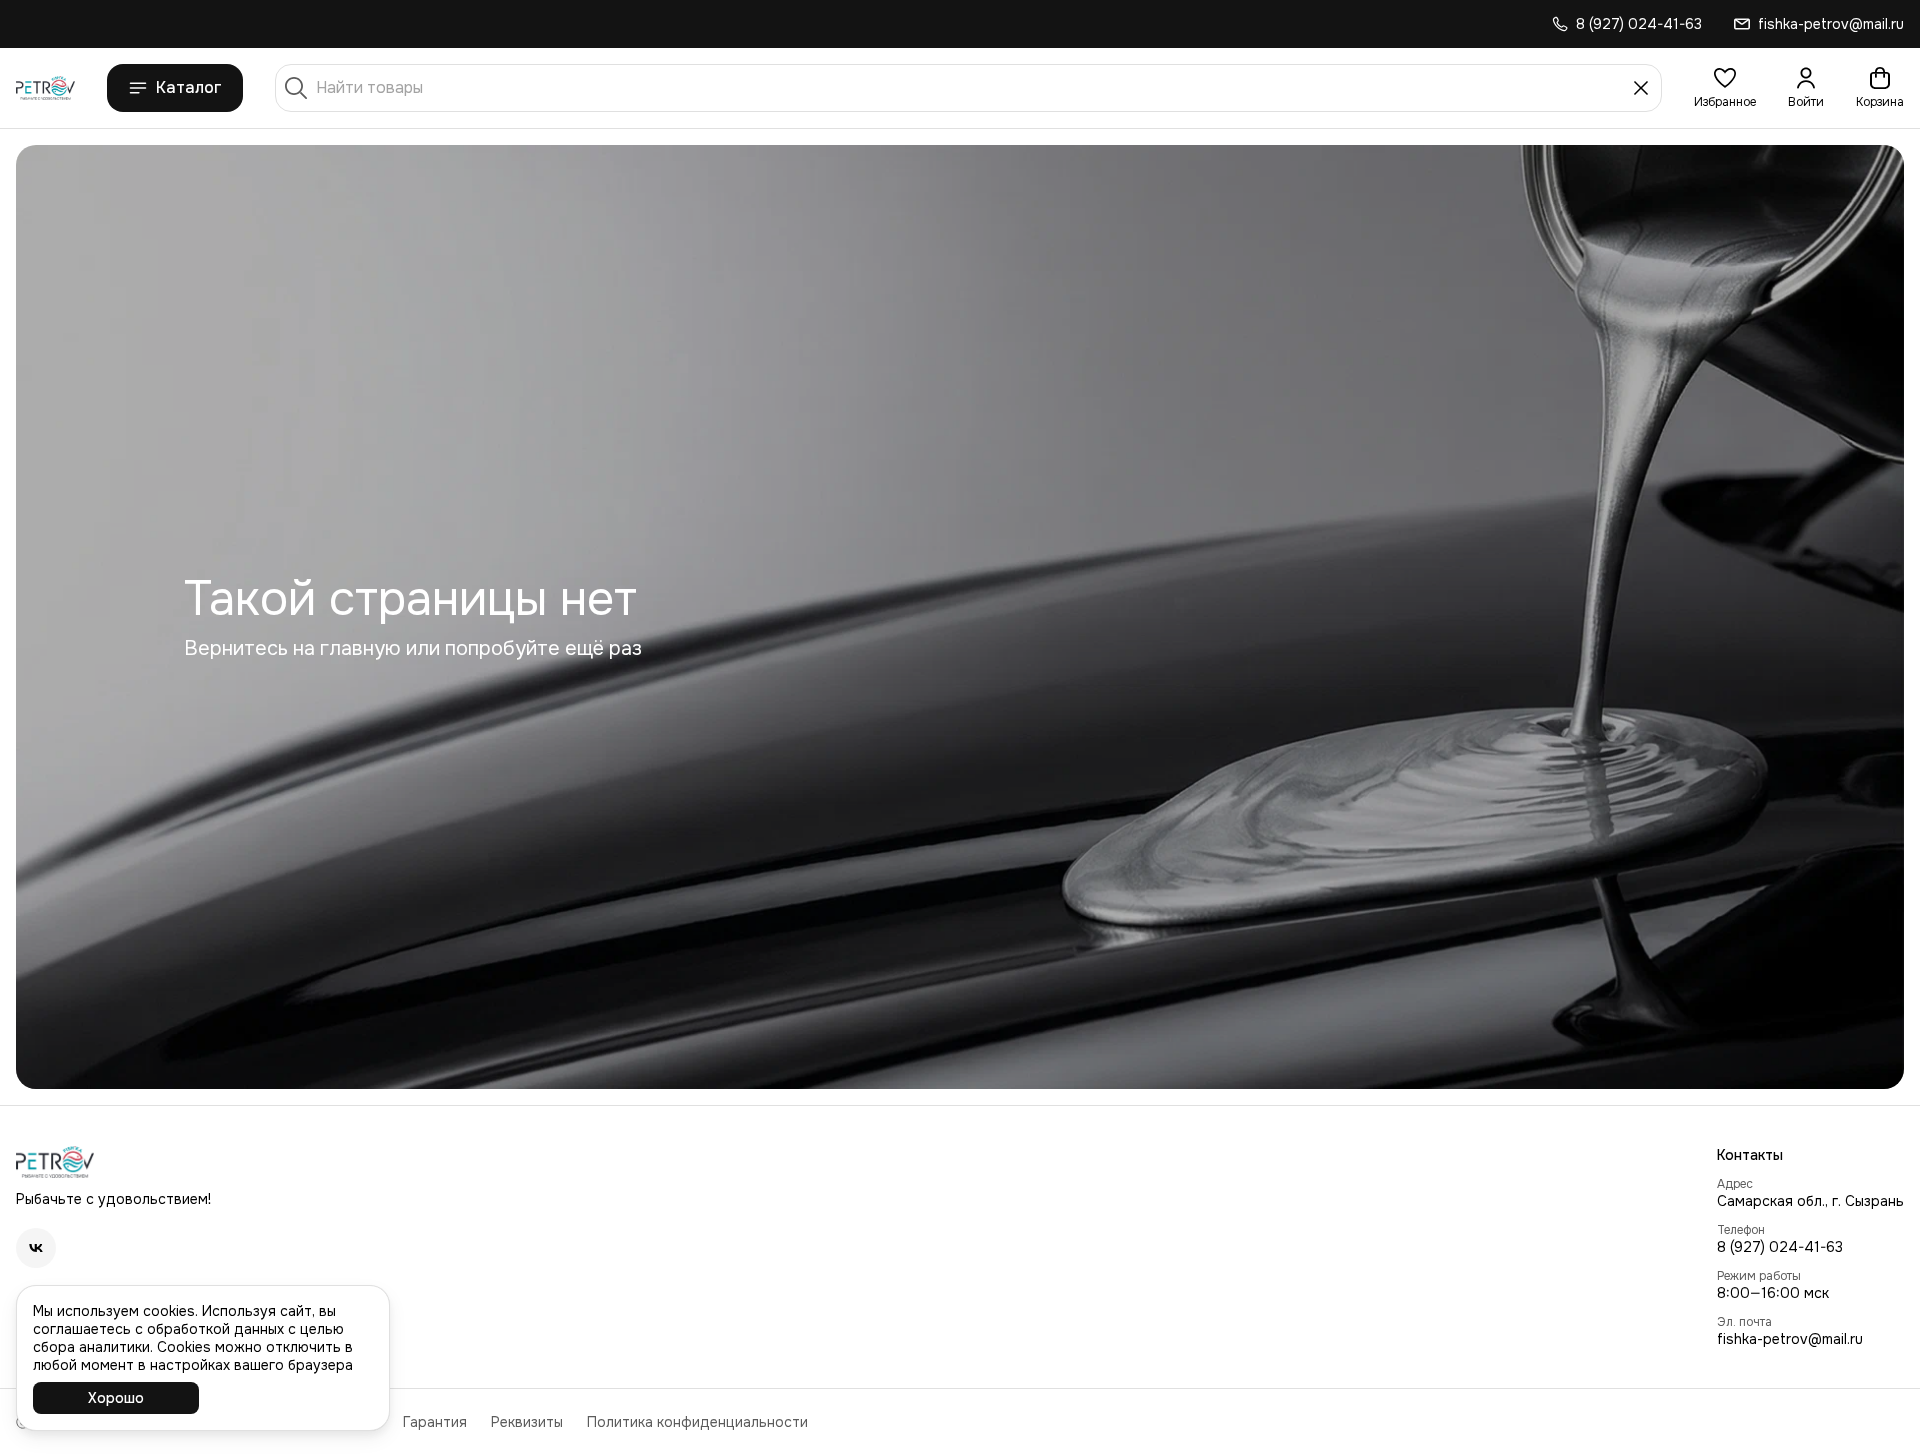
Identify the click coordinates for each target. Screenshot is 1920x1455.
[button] (1725, 88)
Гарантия (435, 1422)
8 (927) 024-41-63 (1780, 1247)
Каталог (189, 87)
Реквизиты (527, 1422)
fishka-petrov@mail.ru (1790, 1339)
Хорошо (116, 1398)
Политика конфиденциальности (697, 1422)
